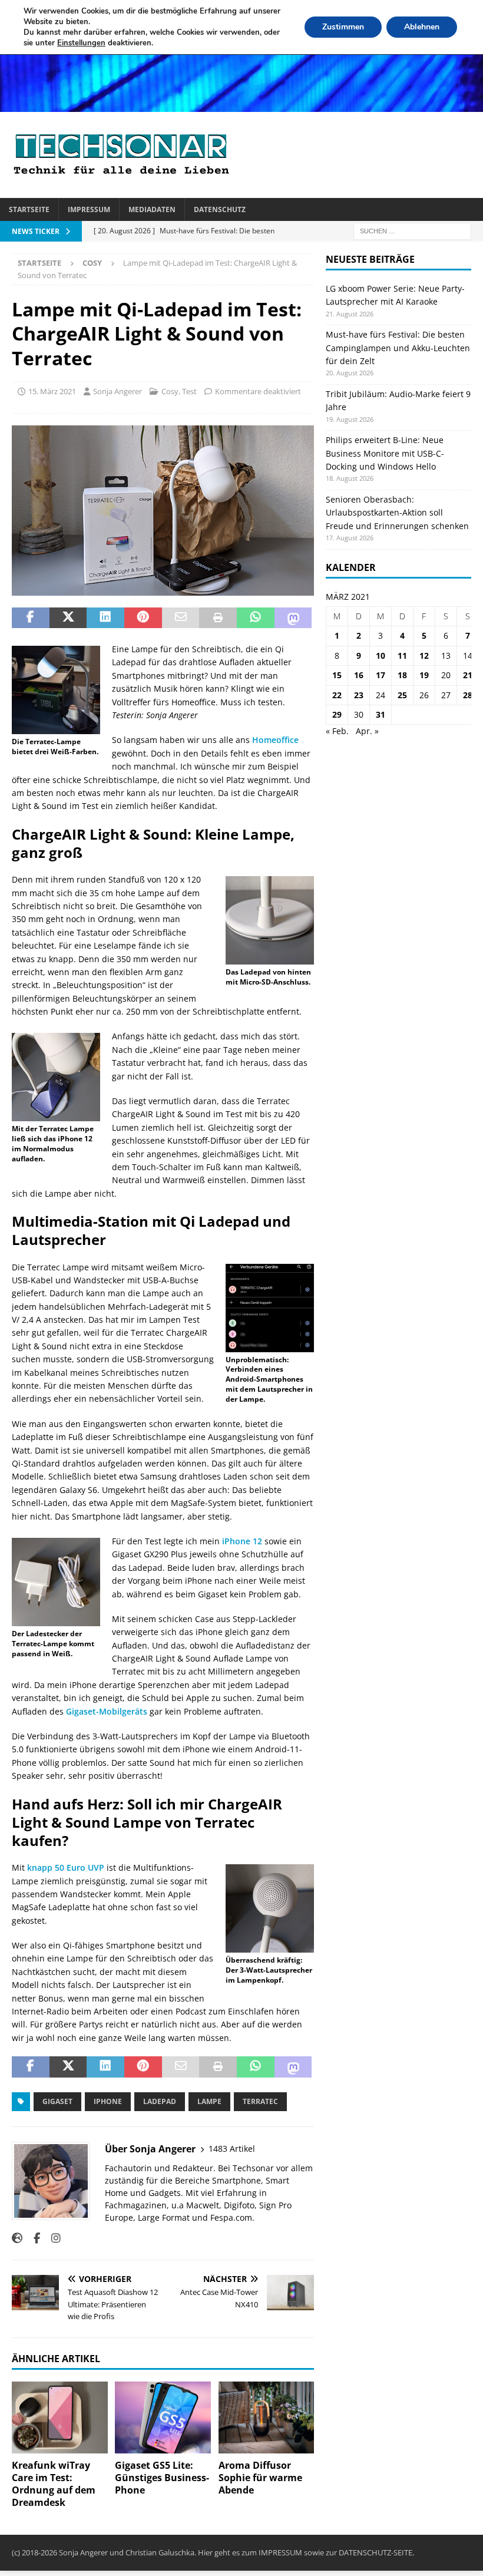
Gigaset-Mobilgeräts (107, 1711)
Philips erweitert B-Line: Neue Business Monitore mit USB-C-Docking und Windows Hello (385, 453)
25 (402, 695)
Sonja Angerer (118, 391)
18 (402, 675)
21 (468, 675)
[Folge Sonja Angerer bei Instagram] (52, 2238)
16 (359, 675)
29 (337, 714)
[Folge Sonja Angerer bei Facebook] (32, 2238)
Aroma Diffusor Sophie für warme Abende (260, 2478)
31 (381, 714)
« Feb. (337, 731)
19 (424, 675)
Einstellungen (81, 43)
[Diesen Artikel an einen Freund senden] (181, 618)
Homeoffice (275, 740)
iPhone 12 (242, 1541)
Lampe (209, 2101)
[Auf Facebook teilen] (31, 618)
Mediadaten (152, 209)
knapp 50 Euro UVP (66, 1867)
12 (424, 655)
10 (381, 655)
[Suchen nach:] (412, 230)
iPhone (108, 2101)
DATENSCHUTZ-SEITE (376, 2552)
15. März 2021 (52, 391)
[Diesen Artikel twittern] (68, 618)
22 (337, 695)
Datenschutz (220, 209)
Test (189, 391)
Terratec (260, 2101)
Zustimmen (343, 27)
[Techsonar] (241, 105)
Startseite (29, 209)
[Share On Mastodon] (293, 618)
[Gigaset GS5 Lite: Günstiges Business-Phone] (163, 2418)
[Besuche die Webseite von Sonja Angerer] (17, 2238)
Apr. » (367, 731)
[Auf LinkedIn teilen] (105, 618)
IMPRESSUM (280, 2552)
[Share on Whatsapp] (256, 618)
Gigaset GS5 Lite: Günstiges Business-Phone (162, 2478)
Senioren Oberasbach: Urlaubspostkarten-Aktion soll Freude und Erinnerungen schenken (397, 513)
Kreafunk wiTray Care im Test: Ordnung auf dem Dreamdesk (54, 2483)
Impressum (89, 209)
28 (468, 695)
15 (337, 675)
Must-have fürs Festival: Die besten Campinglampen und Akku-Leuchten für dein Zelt (398, 348)
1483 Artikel (232, 2149)
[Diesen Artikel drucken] (218, 618)
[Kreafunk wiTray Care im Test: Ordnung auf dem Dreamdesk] (60, 2418)
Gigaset (57, 2101)
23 (359, 695)
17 (381, 675)
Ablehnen (422, 27)
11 (402, 655)
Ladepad (160, 2101)
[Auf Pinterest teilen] (143, 618)
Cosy (170, 391)
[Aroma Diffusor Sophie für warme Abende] (267, 2418)
